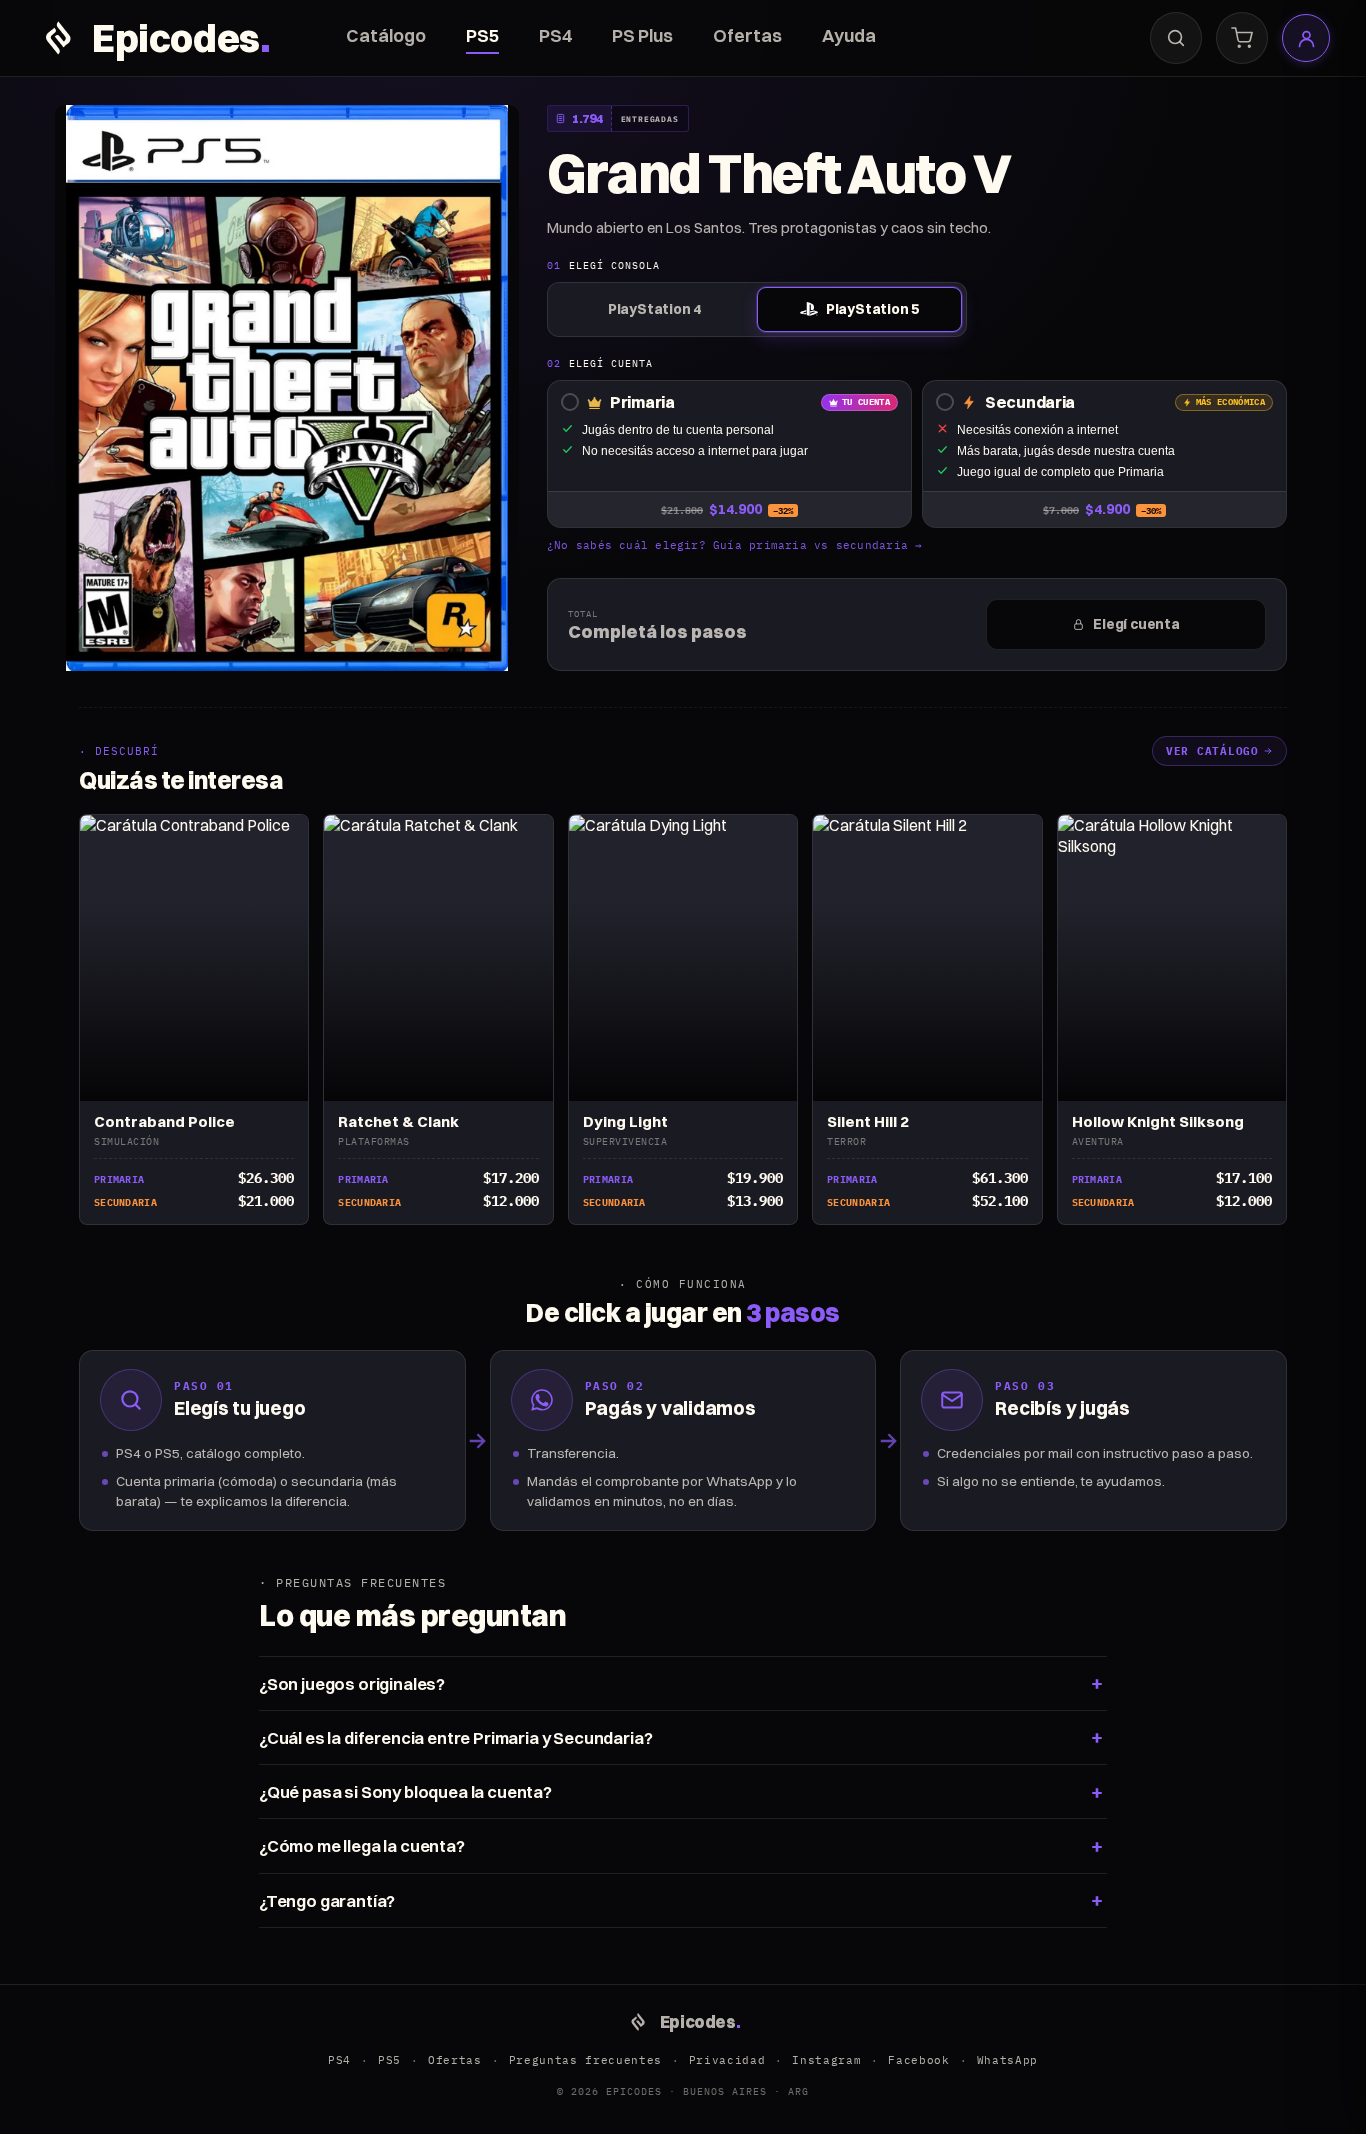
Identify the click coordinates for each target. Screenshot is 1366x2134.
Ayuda (849, 35)
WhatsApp (1007, 2060)
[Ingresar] (1306, 38)
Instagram (826, 2060)
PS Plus (642, 35)
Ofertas (747, 35)
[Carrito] (1242, 38)
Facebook (918, 2060)
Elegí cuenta (1136, 624)
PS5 (482, 35)
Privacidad (727, 2060)
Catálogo (386, 35)
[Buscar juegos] (1176, 38)
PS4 (555, 35)
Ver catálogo (1212, 751)
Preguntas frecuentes (585, 2060)
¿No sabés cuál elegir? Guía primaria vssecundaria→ (735, 545)
